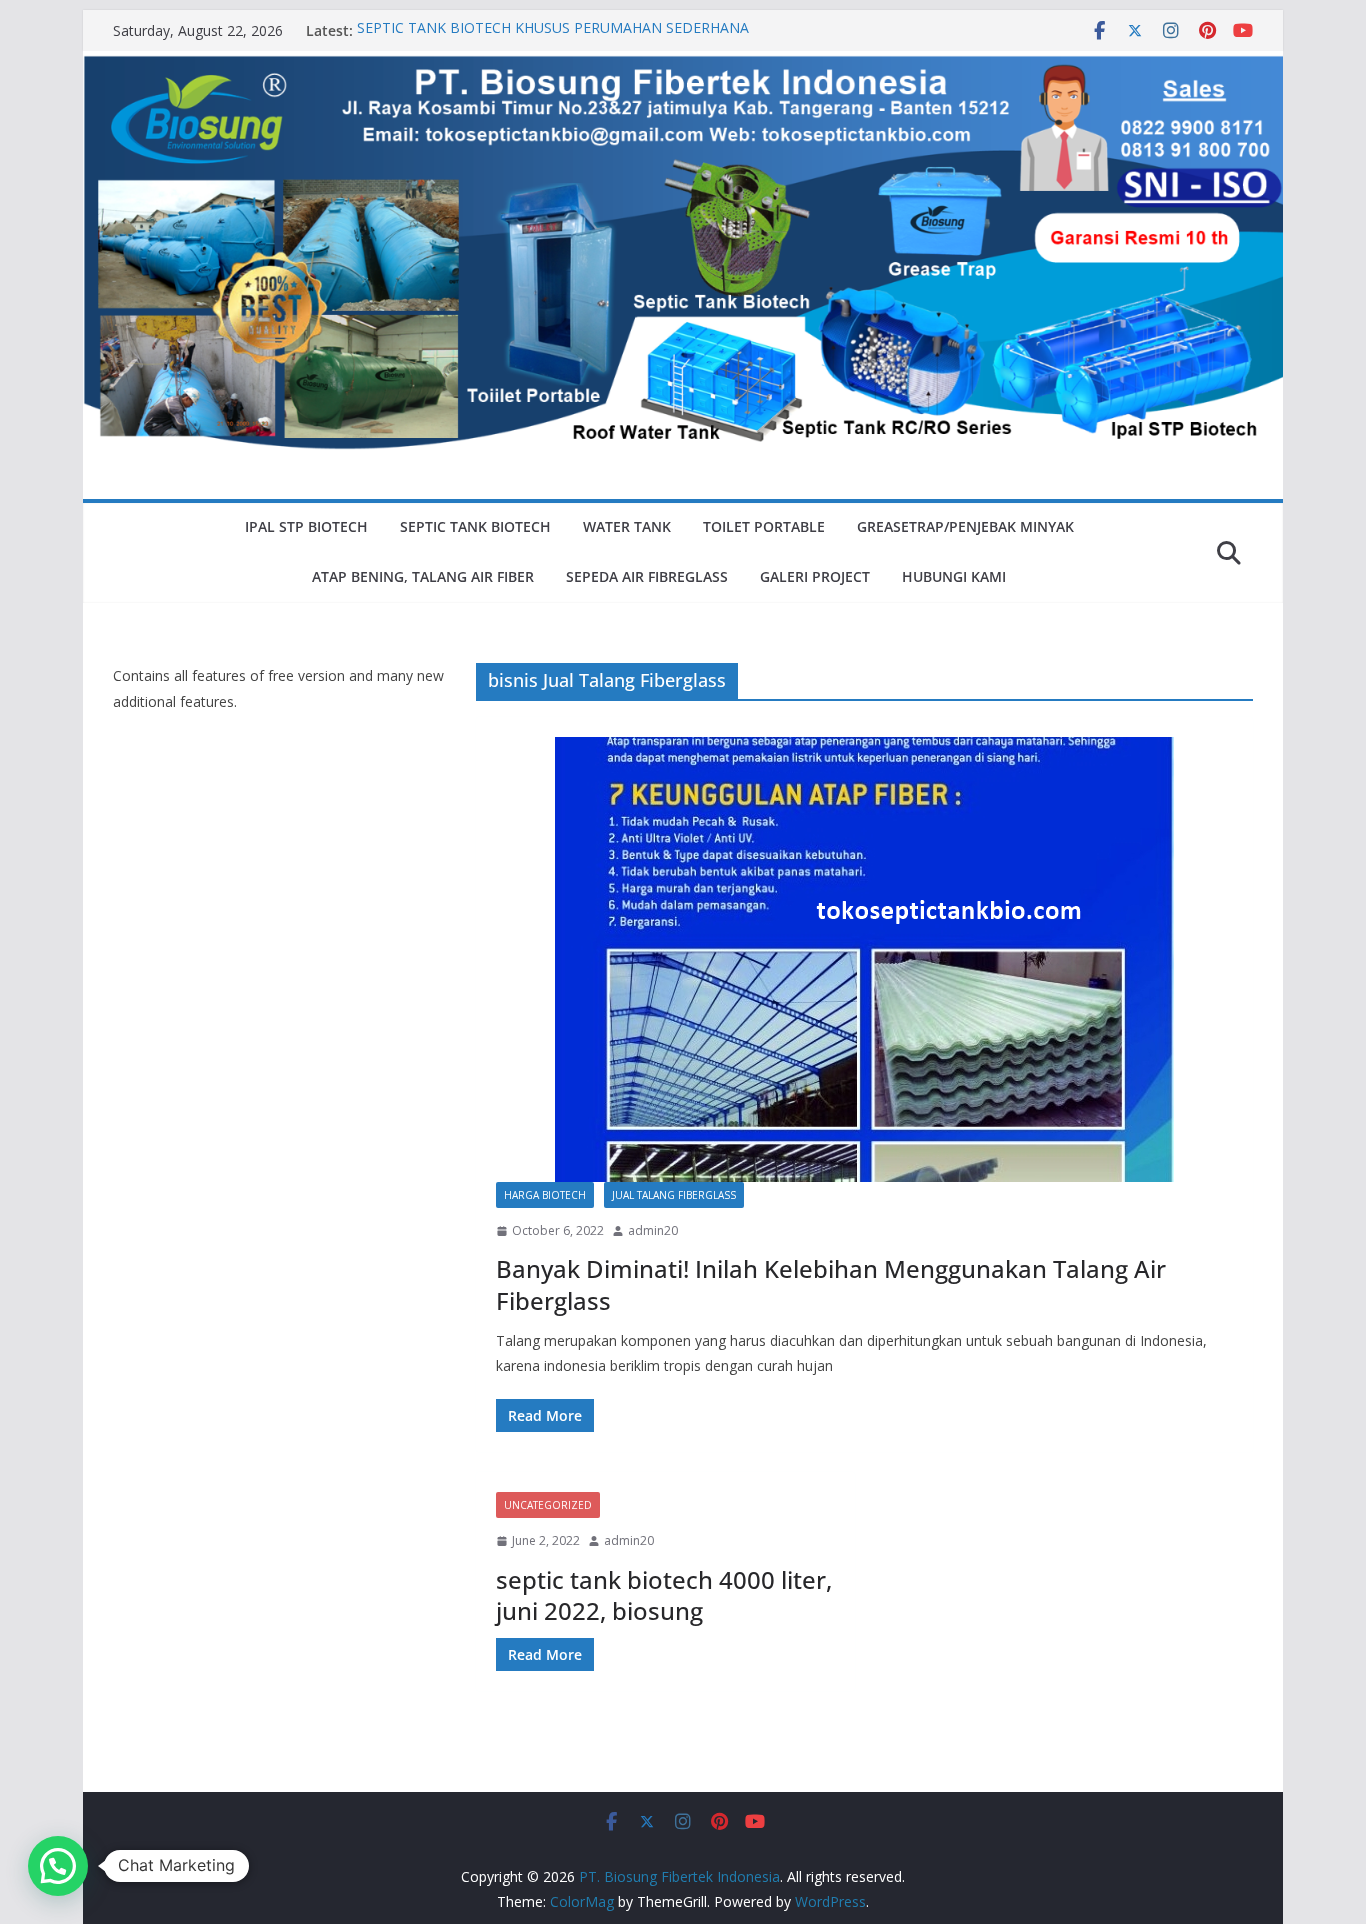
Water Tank (627, 526)
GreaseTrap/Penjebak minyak (965, 526)
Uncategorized (548, 1505)
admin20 (653, 1230)
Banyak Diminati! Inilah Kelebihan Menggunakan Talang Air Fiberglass (831, 1284)
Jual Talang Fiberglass (674, 1195)
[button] (58, 1866)
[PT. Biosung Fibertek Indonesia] (683, 65)
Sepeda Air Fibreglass (647, 576)
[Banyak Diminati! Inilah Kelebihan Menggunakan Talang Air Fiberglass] (864, 959)
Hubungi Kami (954, 576)
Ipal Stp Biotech (306, 526)
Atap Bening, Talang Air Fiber (423, 576)
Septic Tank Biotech (475, 526)
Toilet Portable (764, 526)
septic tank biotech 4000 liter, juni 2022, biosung (664, 1595)
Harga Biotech (545, 1195)
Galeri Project (815, 576)
